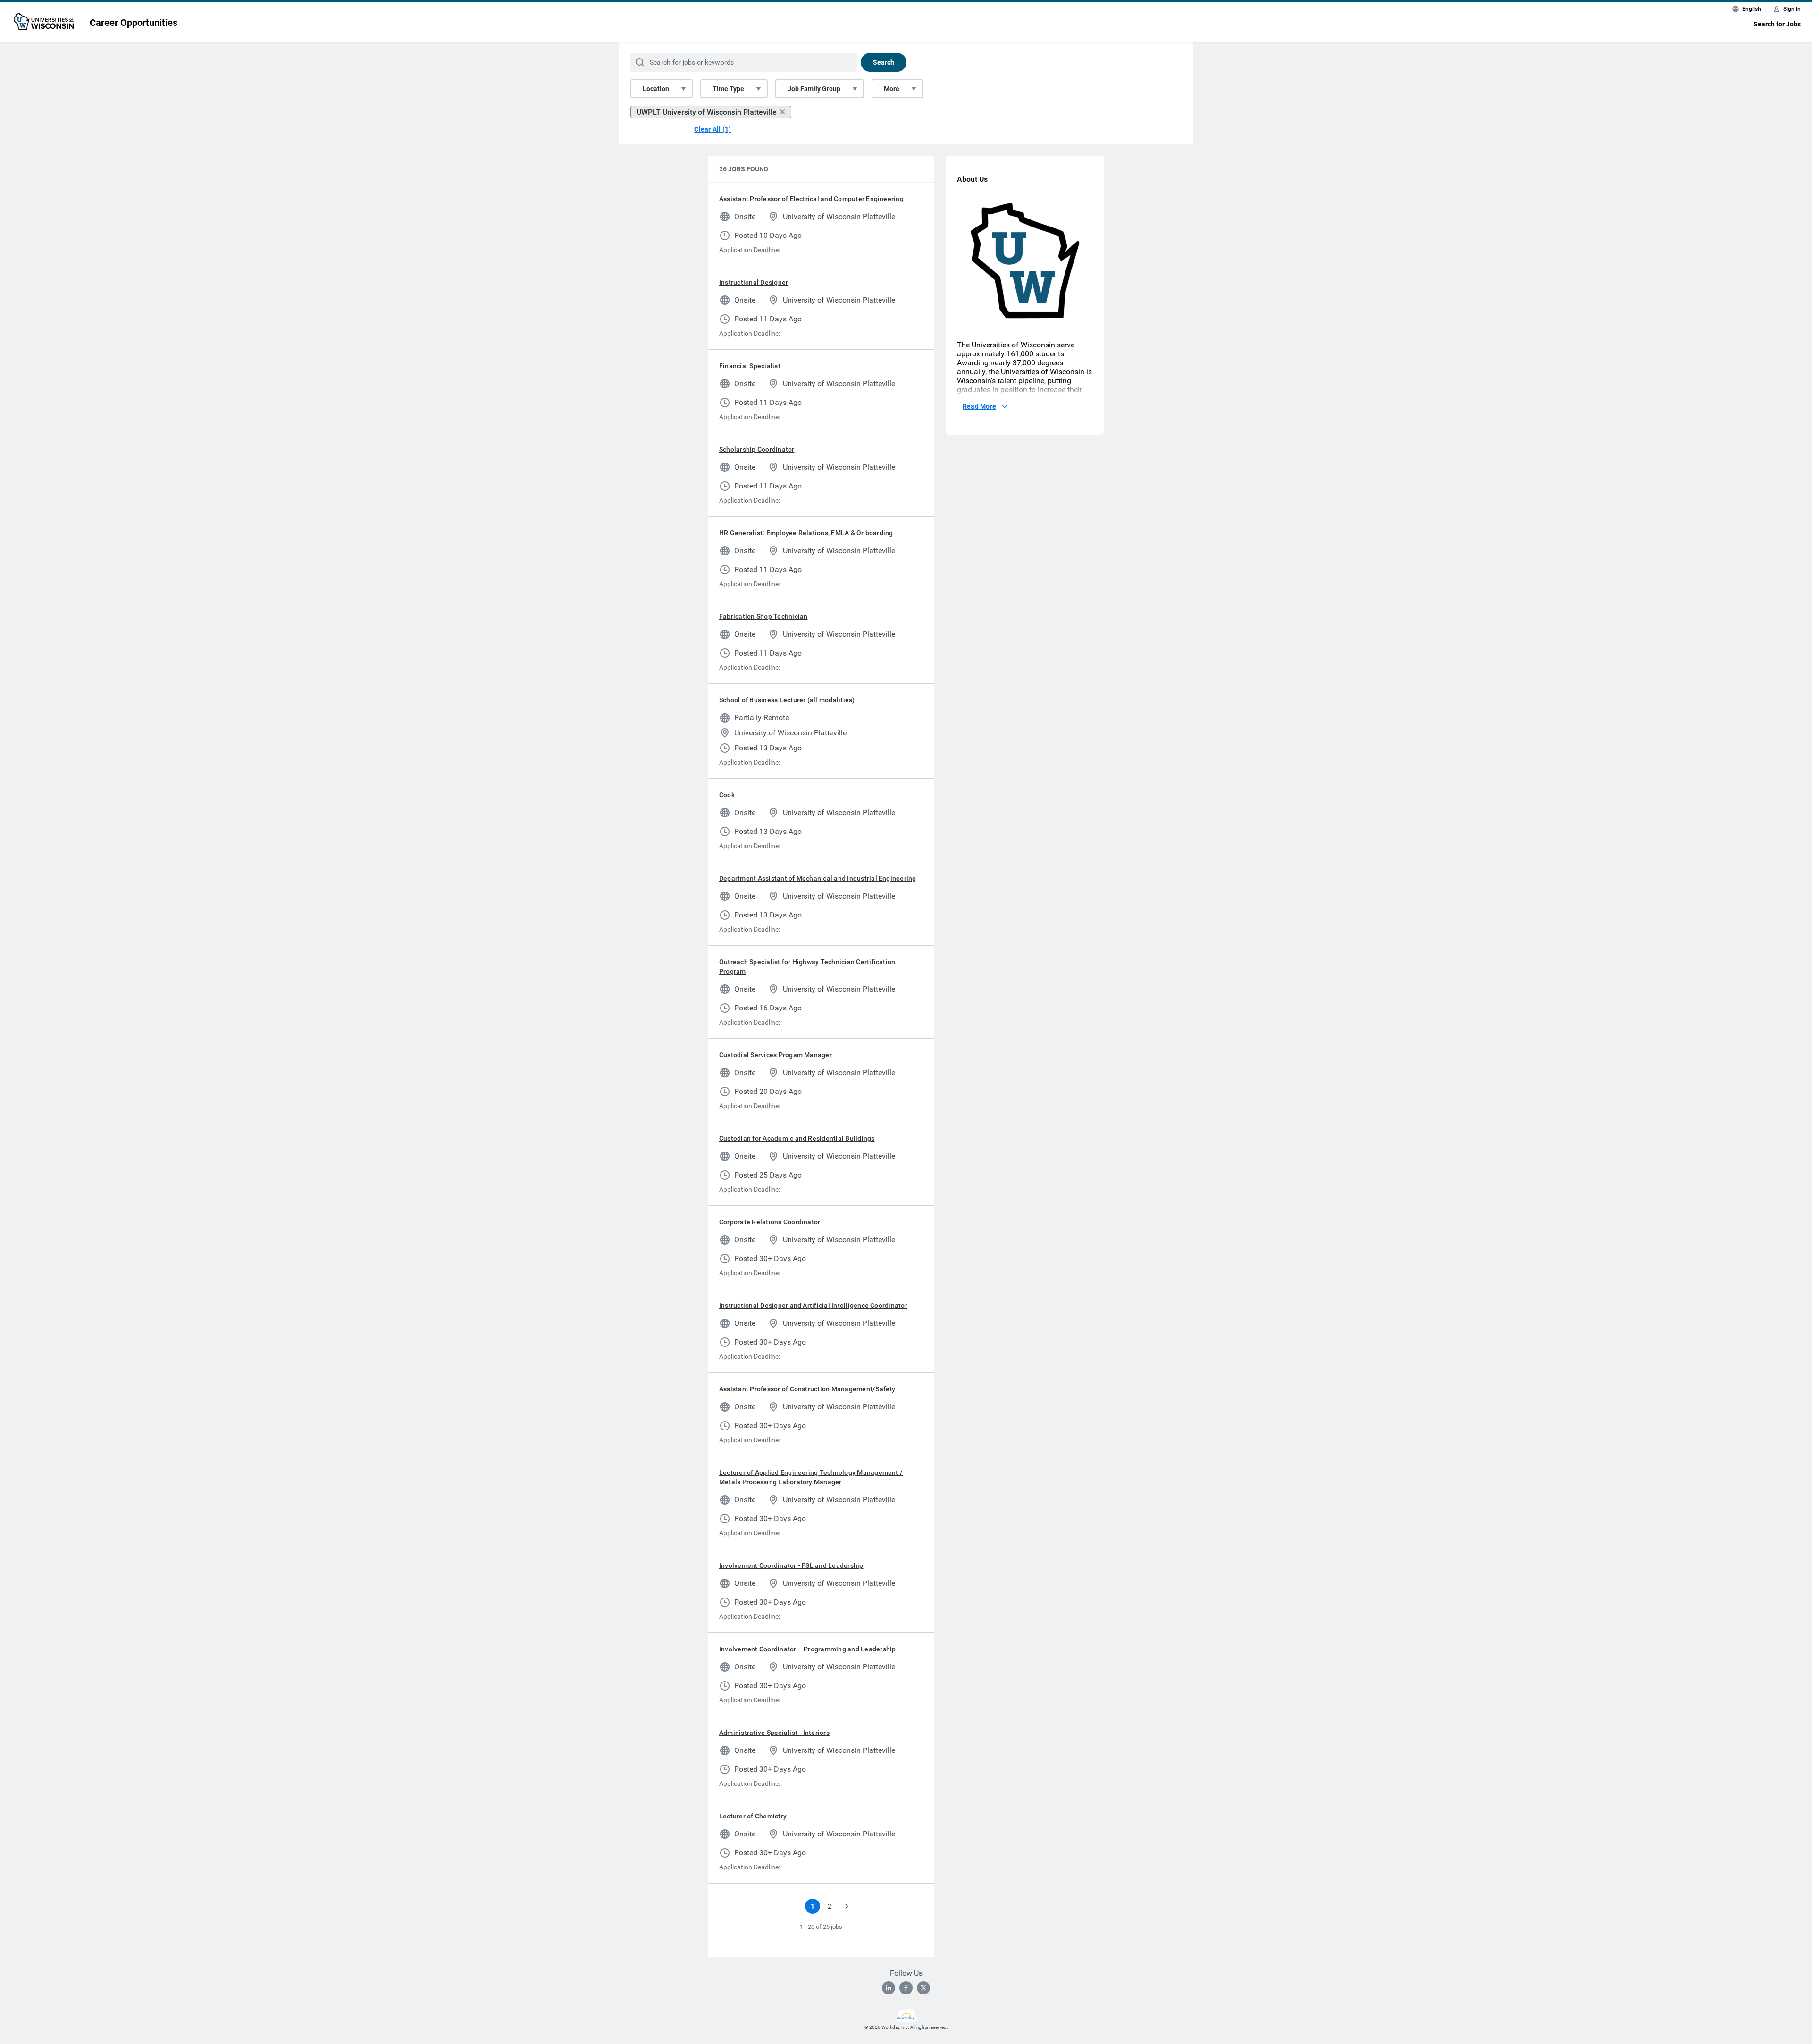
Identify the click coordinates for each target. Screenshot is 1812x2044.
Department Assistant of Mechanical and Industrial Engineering (818, 878)
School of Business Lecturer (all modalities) (787, 700)
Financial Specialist (750, 366)
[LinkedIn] (889, 1988)
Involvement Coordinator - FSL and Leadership (791, 1565)
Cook (727, 795)
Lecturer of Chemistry (753, 1816)
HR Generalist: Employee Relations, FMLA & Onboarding (806, 533)
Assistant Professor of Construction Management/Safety (807, 1389)
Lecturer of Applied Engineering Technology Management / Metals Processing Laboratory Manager (811, 1477)
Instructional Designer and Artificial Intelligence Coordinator (813, 1305)
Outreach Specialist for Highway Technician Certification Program (807, 967)
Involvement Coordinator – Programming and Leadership (807, 1649)
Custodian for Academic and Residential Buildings (797, 1138)
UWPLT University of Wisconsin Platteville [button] (707, 112)
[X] (923, 1988)
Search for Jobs (1777, 24)
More (892, 89)
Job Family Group (814, 89)
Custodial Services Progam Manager (776, 1055)
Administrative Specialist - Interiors (774, 1733)
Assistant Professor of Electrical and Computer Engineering (811, 199)
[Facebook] (906, 1988)
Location (656, 89)
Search (884, 62)
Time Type (728, 89)
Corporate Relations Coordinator (770, 1222)
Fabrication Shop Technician (763, 616)
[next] (847, 1906)
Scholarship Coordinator (757, 449)
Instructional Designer (754, 282)
